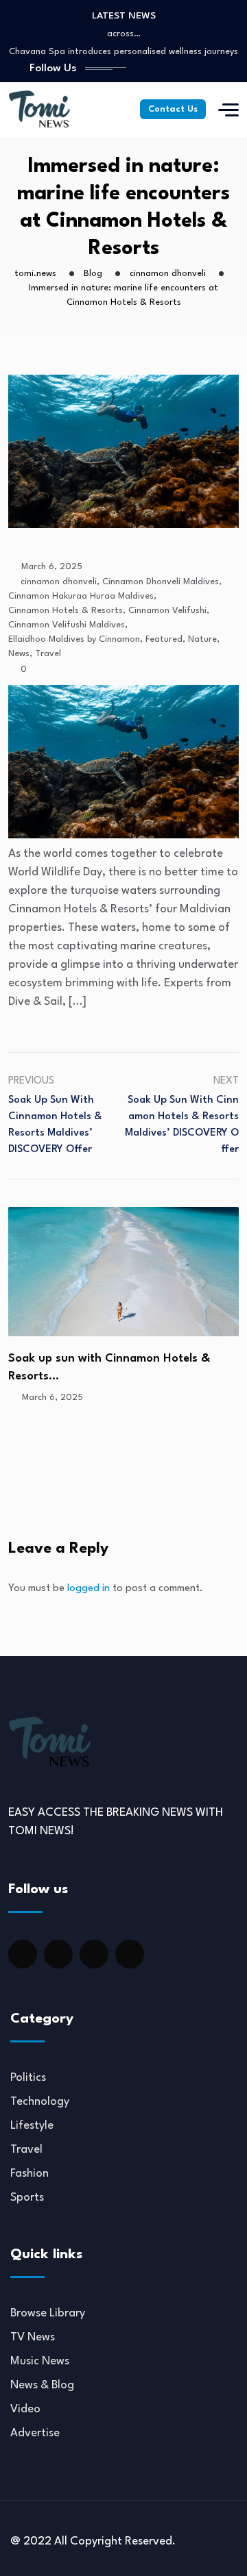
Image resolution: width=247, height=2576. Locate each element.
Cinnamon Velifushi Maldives (67, 625)
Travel (48, 654)
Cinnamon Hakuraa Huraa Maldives (81, 596)
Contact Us (173, 109)
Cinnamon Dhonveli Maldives (161, 582)
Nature (202, 639)
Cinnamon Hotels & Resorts (66, 611)
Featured (164, 639)
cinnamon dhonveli (59, 582)
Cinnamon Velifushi (167, 611)
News (19, 654)
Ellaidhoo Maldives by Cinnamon (74, 639)
